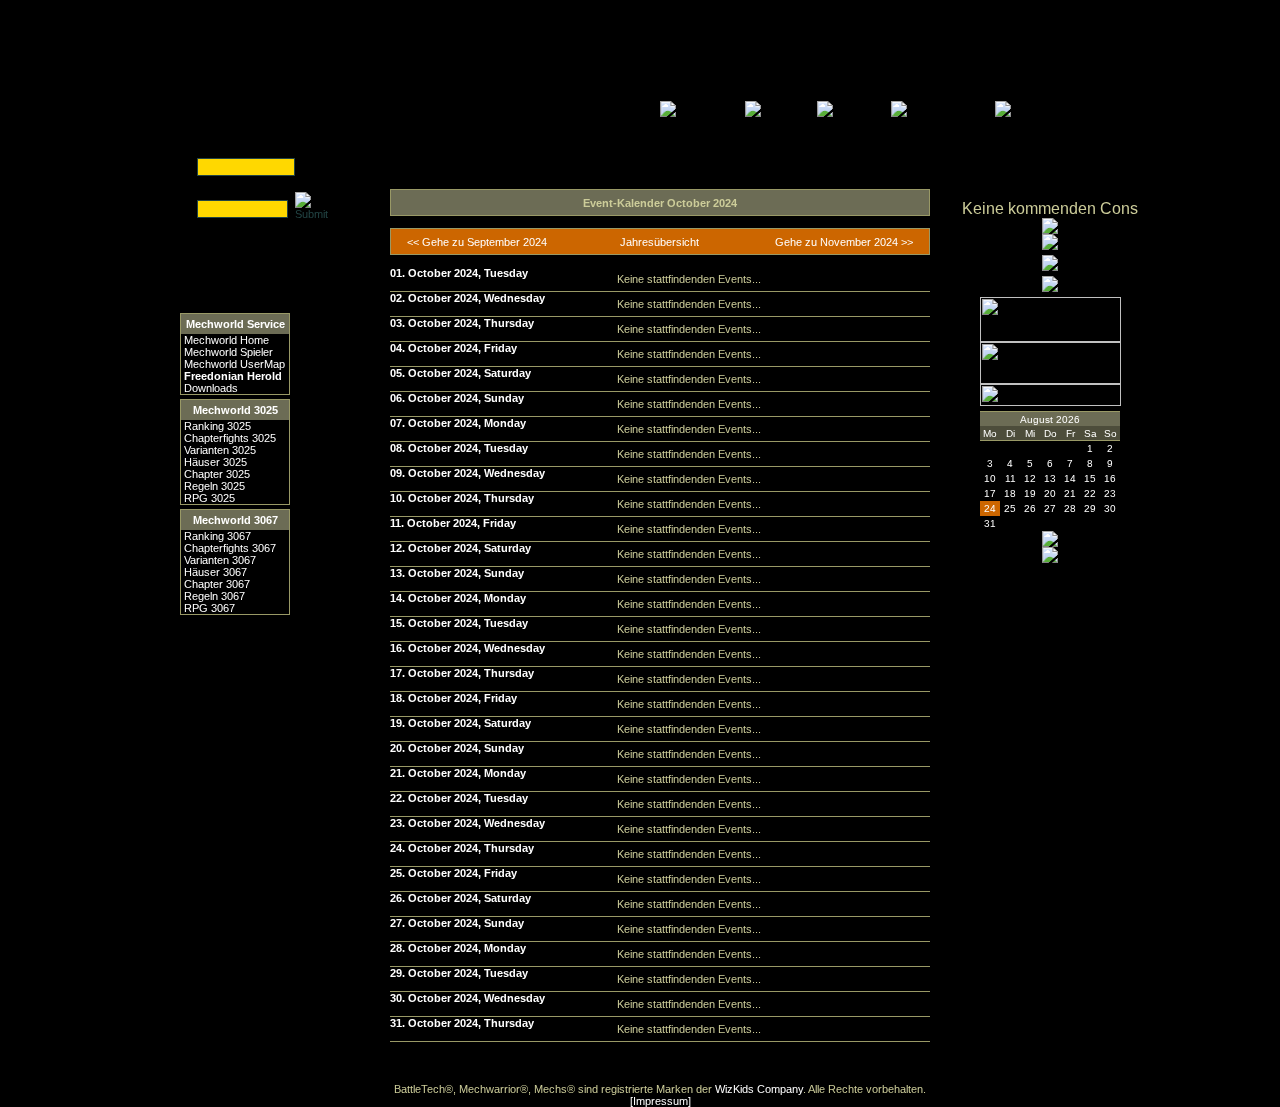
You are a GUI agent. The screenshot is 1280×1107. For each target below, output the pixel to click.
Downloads (211, 388)
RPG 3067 (209, 608)
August (1036, 419)
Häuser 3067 (215, 572)
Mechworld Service (235, 324)
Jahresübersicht (659, 242)
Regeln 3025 (214, 486)
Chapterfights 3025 (230, 438)
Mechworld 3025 (235, 410)
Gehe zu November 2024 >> (844, 242)
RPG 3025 (209, 498)
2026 (1068, 419)
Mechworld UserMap (234, 364)
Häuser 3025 (215, 462)
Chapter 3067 (217, 584)
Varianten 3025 (220, 450)
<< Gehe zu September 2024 (477, 242)
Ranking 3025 (217, 426)
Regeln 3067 (214, 596)
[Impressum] (660, 1101)
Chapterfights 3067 (230, 548)
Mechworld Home (226, 340)
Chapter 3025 (217, 474)
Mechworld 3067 (235, 520)
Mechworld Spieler (228, 352)
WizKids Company (759, 1089)
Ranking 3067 (217, 536)
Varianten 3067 (220, 560)
